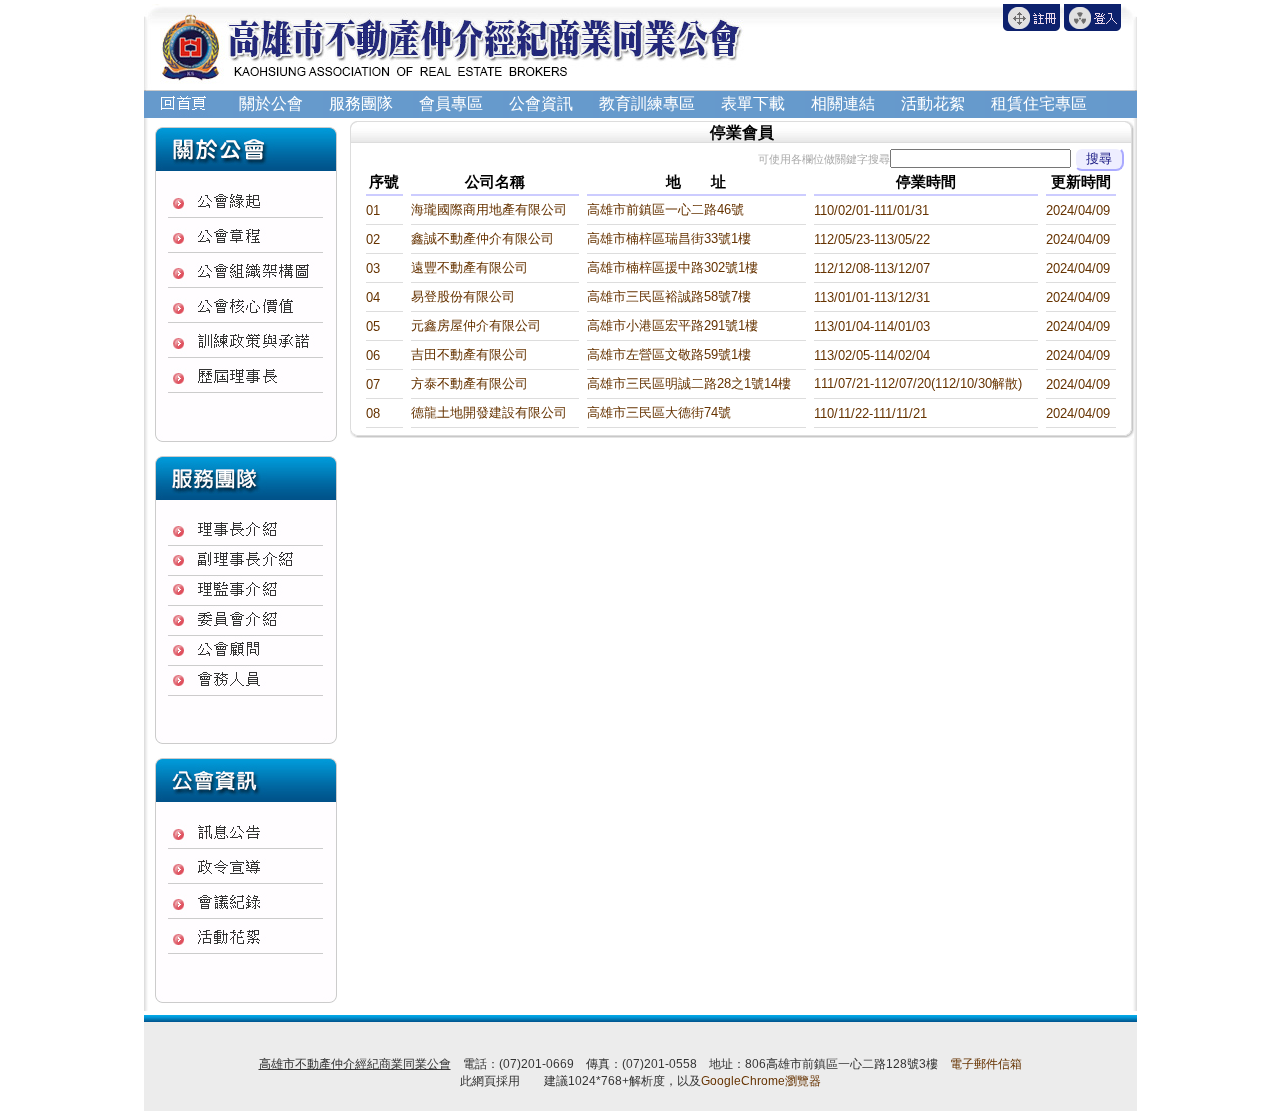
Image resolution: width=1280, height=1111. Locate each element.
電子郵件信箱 (986, 1064)
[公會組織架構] (246, 271)
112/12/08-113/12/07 (872, 268)
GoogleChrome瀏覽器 (761, 1081)
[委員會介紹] (246, 620)
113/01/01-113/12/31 (872, 297)
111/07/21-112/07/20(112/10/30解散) (918, 383)
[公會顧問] (246, 650)
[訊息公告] (246, 832)
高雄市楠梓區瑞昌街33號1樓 (669, 238)
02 (373, 239)
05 (373, 326)
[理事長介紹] (246, 529)
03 (373, 268)
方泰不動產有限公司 (469, 383)
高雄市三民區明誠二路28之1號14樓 (689, 383)
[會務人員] (246, 680)
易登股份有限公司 (463, 296)
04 (373, 297)
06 (373, 355)
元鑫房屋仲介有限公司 (476, 325)
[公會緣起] (246, 201)
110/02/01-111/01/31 (871, 210)
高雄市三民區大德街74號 (659, 412)
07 (373, 384)
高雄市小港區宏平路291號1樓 (672, 325)
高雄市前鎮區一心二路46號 (665, 209)
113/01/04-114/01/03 (872, 326)
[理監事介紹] (246, 590)
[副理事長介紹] (246, 560)
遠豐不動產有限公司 (469, 267)
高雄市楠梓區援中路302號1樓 (672, 267)
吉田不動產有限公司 (469, 354)
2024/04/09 (1078, 210)
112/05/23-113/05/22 (872, 239)
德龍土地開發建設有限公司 (489, 412)
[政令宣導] (246, 867)
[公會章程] (246, 236)
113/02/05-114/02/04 (872, 355)
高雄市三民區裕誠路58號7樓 (669, 296)
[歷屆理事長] (246, 376)
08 (373, 413)
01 (373, 210)
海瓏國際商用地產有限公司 (489, 209)
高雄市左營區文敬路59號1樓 (669, 354)
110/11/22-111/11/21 (870, 413)
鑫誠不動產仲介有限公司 (482, 238)
